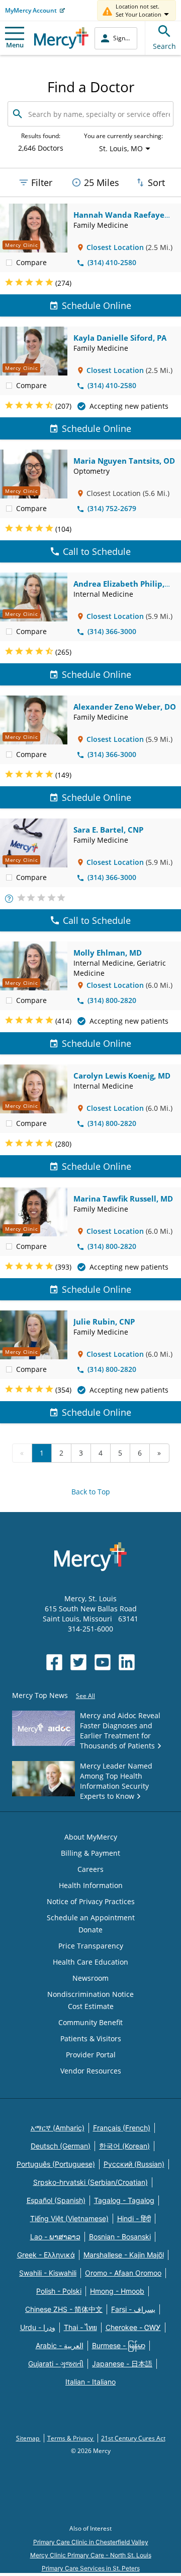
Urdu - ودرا (38, 2327)
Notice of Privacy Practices (91, 1901)
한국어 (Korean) (124, 2146)
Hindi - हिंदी (134, 2218)
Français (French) (122, 2128)
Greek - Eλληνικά (46, 2255)
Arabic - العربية (60, 2345)
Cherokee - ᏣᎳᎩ (133, 2327)
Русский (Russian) (134, 2164)
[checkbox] (9, 262)
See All (85, 1696)
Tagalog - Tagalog (124, 2200)
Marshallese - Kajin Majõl (124, 2255)
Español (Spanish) (56, 2200)
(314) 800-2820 (112, 1000)
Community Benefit (90, 2022)
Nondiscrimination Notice (90, 1994)
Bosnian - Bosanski (120, 2237)
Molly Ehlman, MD (108, 953)
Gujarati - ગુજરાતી (56, 2364)
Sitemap (28, 2438)
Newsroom (90, 1978)
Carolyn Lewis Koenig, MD (122, 1076)
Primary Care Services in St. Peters (91, 2568)
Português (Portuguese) (56, 2164)
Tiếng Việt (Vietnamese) (69, 2218)
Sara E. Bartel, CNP (108, 830)
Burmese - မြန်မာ (119, 2345)
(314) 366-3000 (112, 631)
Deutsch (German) (61, 2146)
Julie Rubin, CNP (104, 1322)
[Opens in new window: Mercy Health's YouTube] (103, 1662)
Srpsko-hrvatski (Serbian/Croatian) (90, 2182)
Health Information (91, 1885)
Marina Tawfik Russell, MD (123, 1199)
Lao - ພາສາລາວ (55, 2237)
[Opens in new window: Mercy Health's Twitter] (78, 1662)
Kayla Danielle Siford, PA (120, 338)
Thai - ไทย (80, 2327)
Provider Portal (91, 2055)
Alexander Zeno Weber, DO (125, 707)
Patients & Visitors (91, 2038)
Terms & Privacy (71, 2438)
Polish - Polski (59, 2291)
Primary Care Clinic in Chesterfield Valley (91, 2542)
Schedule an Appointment (91, 1918)
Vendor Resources (91, 2071)
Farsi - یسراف (133, 2309)
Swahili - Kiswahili (48, 2273)
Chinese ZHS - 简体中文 (64, 2309)
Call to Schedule (97, 551)
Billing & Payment (90, 1853)
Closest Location (115, 247)
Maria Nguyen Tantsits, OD (124, 461)
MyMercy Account (31, 10)
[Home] (61, 38)
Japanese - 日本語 (122, 2364)
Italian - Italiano (90, 2382)
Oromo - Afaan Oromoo (123, 2273)
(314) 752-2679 (112, 508)
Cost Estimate (91, 2006)
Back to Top (91, 1492)
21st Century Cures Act (133, 2438)
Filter (42, 182)
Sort (156, 182)
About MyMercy (91, 1837)
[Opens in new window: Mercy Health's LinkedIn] (127, 1662)
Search (164, 46)
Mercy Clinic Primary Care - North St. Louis (91, 2555)
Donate (90, 1930)
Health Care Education (90, 1962)
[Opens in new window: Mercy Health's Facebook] (54, 1662)
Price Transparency (91, 1946)
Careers (90, 1869)
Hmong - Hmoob (117, 2291)
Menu (15, 45)
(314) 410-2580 (112, 262)
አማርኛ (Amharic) (58, 2128)
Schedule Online (97, 305)
